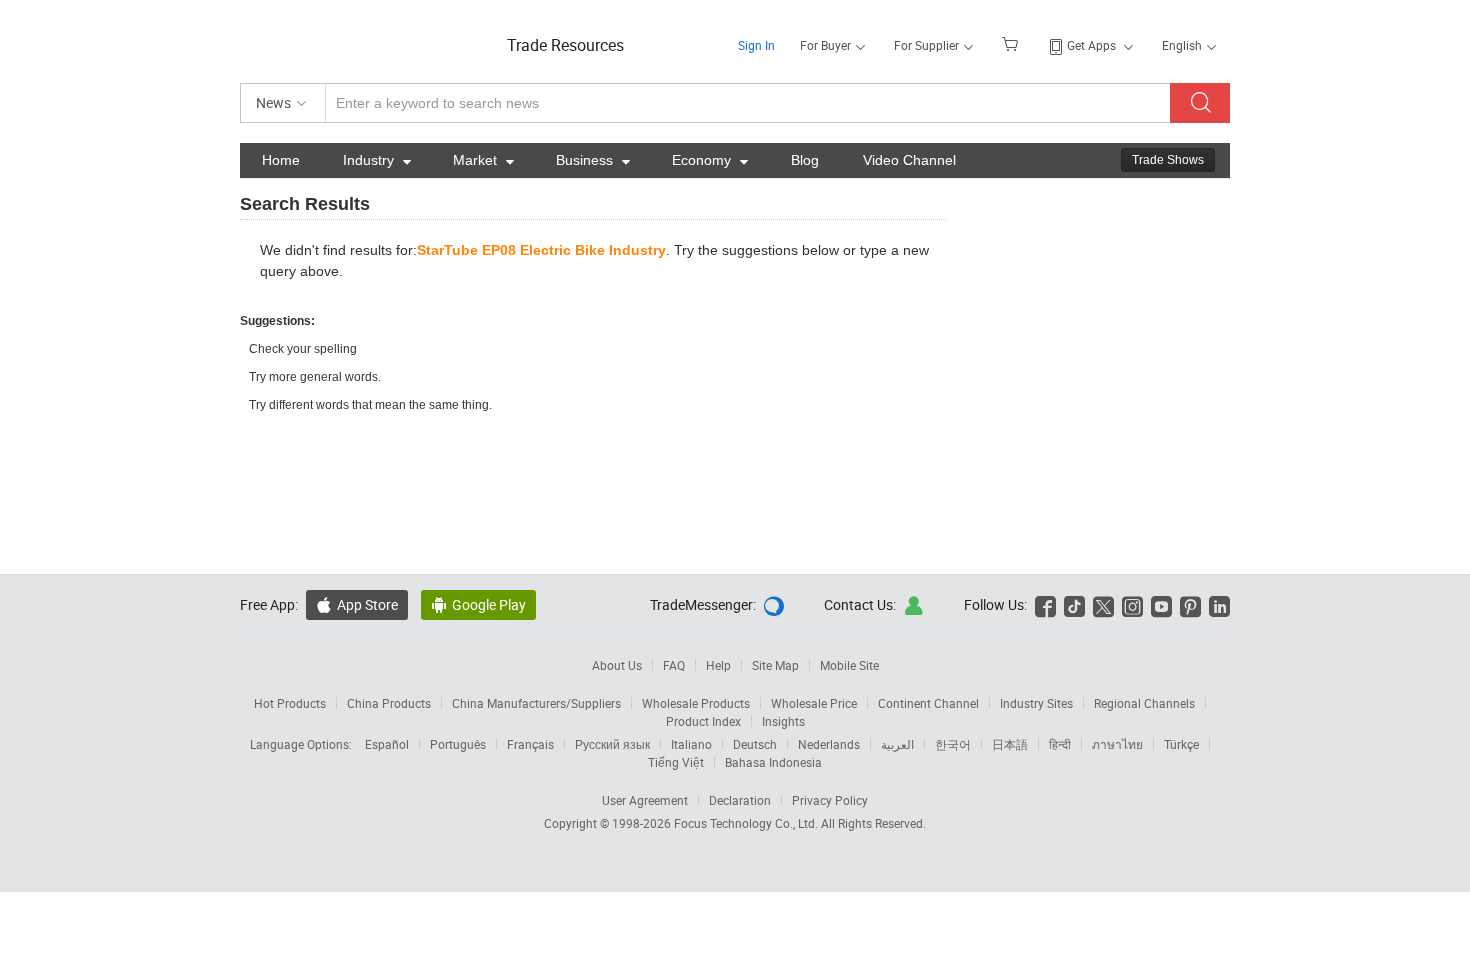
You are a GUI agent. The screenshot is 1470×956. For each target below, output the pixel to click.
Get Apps (1091, 45)
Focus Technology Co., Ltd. (747, 823)
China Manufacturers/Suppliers (536, 703)
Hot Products (290, 703)
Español (387, 744)
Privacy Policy (830, 800)
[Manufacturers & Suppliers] (368, 39)
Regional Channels (1144, 703)
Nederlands (829, 744)
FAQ (674, 665)
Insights (783, 721)
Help (718, 665)
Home (281, 160)
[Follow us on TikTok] (1074, 604)
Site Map (775, 665)
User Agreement (645, 800)
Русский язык (612, 744)
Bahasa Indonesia (773, 762)
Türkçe (1181, 744)
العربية (897, 744)
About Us (617, 665)
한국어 (953, 744)
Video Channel (909, 160)
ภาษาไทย (1117, 744)
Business (593, 160)
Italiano (691, 744)
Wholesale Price (814, 703)
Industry (377, 160)
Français (530, 744)
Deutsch (755, 744)
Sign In (756, 45)
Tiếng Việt (676, 762)
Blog (805, 160)
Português (458, 744)
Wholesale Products (696, 703)
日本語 (1010, 744)
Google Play (478, 604)
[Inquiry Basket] (1012, 43)
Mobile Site (849, 665)
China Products (389, 703)
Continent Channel (928, 703)
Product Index (703, 721)
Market (483, 160)
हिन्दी (1060, 744)
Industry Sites (1036, 703)
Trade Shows (1168, 160)
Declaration (740, 800)
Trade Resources (565, 45)
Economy (710, 160)
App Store (357, 604)
